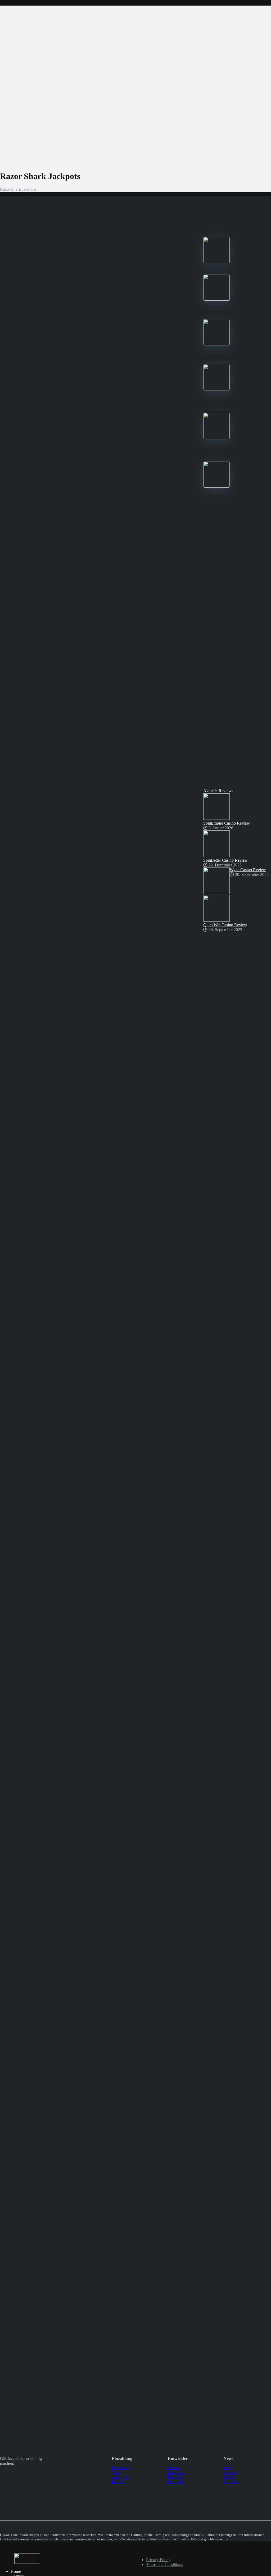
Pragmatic (176, 2482)
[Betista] (216, 389)
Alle (227, 2468)
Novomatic (177, 2472)
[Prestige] (216, 262)
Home (16, 2571)
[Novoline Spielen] (27, 2562)
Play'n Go (176, 2477)
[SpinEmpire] (216, 299)
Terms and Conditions (164, 2564)
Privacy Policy (158, 2560)
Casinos (230, 2472)
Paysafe (118, 2482)
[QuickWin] (216, 438)
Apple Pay (121, 2477)
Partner (230, 2477)
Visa (115, 2472)
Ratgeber (231, 2482)
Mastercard (121, 2468)
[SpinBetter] (216, 344)
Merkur (174, 2468)
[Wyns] (216, 486)
